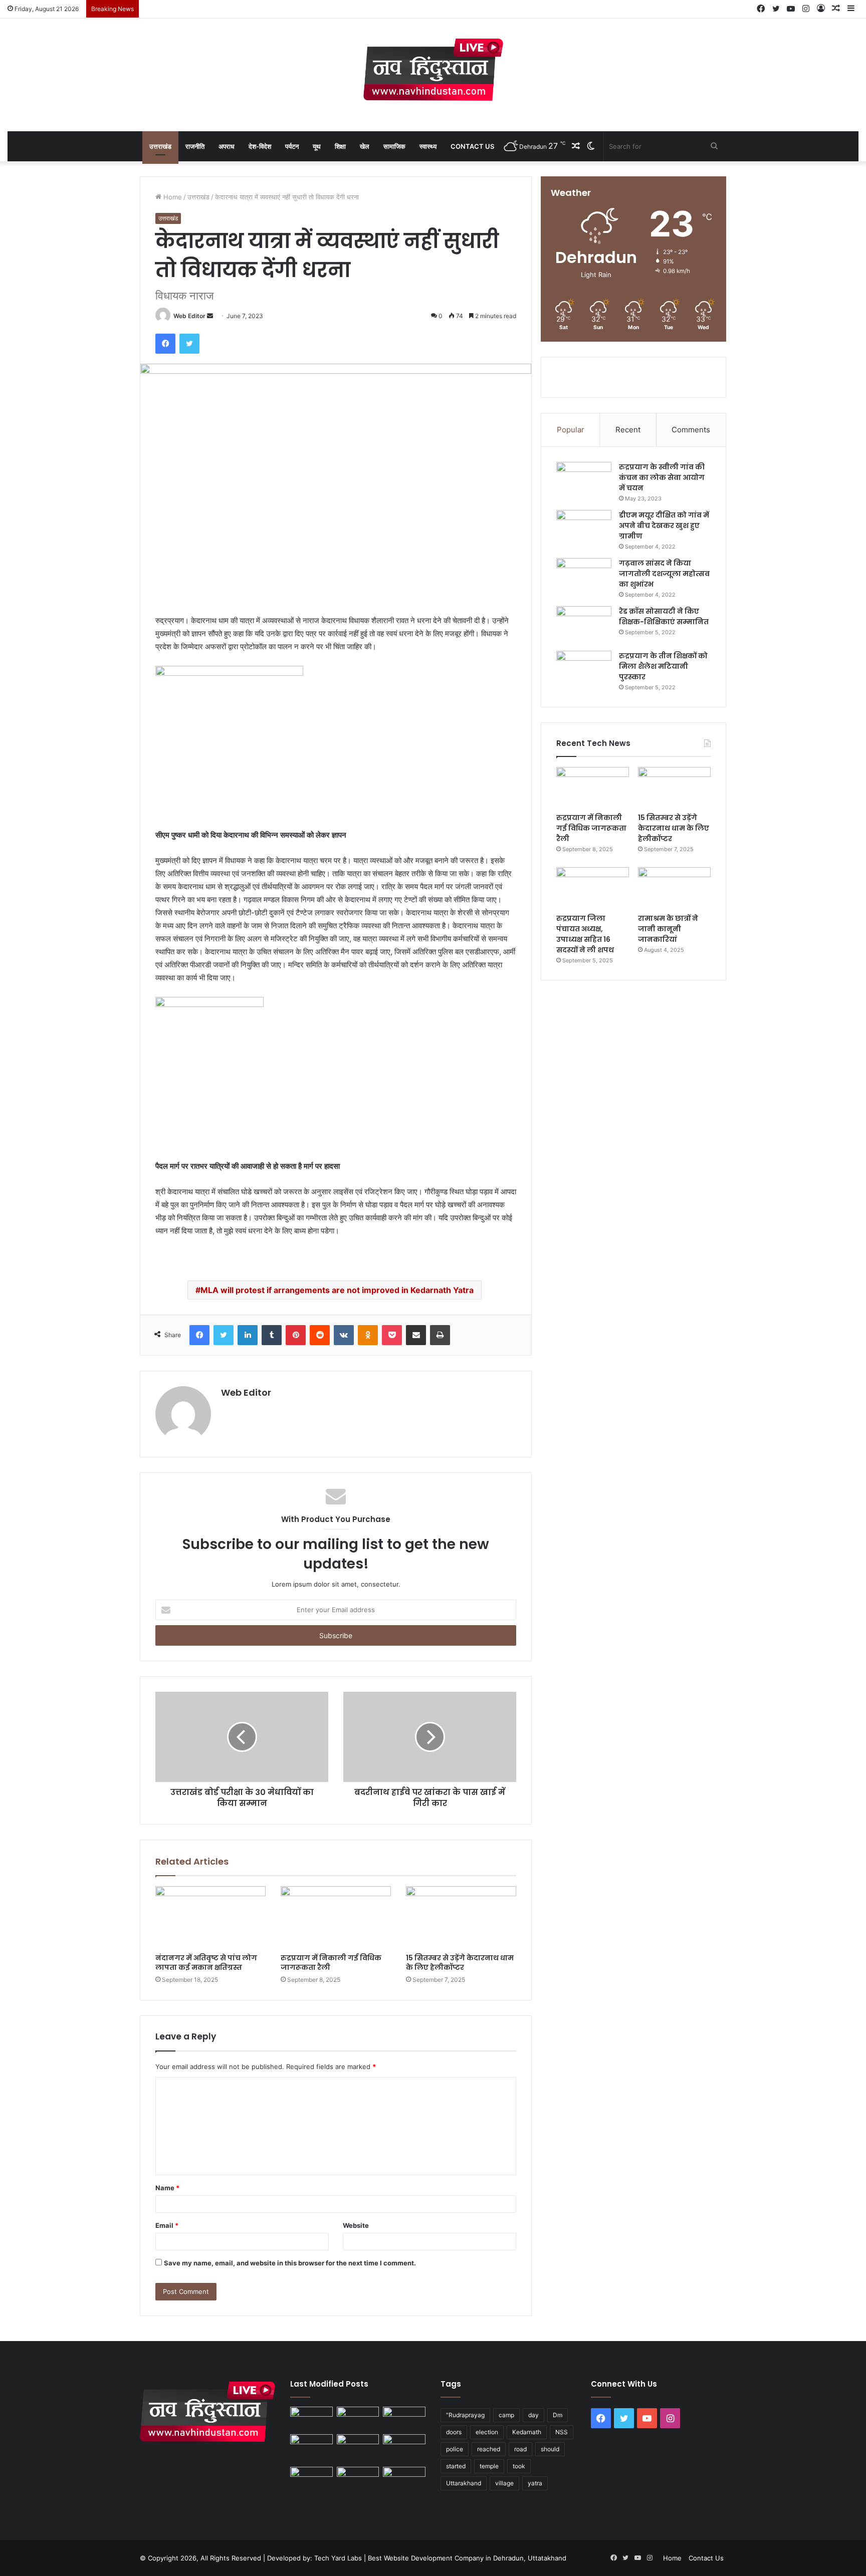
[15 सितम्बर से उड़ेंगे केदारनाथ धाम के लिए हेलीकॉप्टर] (461, 1917)
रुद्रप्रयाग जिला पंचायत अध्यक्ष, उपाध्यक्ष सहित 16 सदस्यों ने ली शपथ (585, 934)
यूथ (317, 146)
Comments (691, 430)
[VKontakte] (344, 1335)
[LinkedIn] (248, 1335)
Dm (558, 2415)
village (504, 2483)
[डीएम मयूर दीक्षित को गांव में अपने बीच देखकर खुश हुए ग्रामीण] (584, 529)
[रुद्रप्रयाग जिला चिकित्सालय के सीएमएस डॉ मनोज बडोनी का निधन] (404, 2449)
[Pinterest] (296, 1335)
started (456, 2466)
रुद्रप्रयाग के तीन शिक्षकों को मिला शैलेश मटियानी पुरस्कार (663, 666)
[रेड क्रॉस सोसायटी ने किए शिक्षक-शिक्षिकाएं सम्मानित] (584, 625)
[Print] (440, 1335)
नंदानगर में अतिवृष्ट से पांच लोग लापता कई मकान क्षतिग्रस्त (206, 1963)
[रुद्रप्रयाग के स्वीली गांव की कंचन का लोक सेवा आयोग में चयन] (584, 481)
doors (454, 2432)
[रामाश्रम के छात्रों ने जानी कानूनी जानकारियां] (674, 888)
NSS (562, 2432)
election (487, 2432)
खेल (365, 146)
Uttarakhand (464, 2483)
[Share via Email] (416, 1335)
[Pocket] (392, 1335)
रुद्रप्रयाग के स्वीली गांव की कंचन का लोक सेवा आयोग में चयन (662, 477)
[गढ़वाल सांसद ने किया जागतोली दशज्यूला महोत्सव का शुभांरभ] (584, 577)
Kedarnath (527, 2432)
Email (167, 2225)
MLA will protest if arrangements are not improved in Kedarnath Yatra (337, 1290)
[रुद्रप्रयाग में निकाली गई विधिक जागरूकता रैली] (336, 1917)
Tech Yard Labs (338, 2558)
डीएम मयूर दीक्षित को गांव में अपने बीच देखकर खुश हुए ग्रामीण (664, 526)
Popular (571, 430)
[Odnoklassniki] (368, 1335)
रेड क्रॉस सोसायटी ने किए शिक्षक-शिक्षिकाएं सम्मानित (664, 616)
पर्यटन (292, 146)
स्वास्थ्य (428, 146)
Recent (628, 430)
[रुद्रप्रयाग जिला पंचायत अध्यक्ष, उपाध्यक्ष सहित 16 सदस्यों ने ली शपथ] (593, 888)
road (520, 2449)
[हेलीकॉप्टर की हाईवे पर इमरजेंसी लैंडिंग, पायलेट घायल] (358, 2479)
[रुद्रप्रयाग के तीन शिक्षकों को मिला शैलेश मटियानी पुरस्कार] (584, 670)
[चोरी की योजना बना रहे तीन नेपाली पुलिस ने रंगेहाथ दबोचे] (404, 2479)
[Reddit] (320, 1335)
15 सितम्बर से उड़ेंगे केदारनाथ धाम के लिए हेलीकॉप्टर (460, 1963)
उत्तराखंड (160, 146)
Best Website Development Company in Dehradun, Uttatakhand (467, 2558)
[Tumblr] (272, 1335)
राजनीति (195, 146)
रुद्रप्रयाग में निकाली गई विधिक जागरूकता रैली (331, 1963)
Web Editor (189, 316)
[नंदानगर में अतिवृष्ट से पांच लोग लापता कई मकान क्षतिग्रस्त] (210, 1917)
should (550, 2449)
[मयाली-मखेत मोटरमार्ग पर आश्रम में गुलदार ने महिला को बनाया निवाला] (311, 2479)
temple (489, 2466)
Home (172, 197)
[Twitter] (189, 344)
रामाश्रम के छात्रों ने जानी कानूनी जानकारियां (668, 929)
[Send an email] (210, 316)
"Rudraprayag (465, 2415)
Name (167, 2188)
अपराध (227, 146)
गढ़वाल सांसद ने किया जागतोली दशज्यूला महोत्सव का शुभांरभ (664, 574)
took (519, 2466)
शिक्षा (340, 146)
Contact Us (472, 146)
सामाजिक (394, 146)
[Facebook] (165, 344)
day (533, 2415)
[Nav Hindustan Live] (433, 70)
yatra (535, 2483)
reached (489, 2449)
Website (356, 2225)
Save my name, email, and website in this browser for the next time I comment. (290, 2263)
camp (506, 2415)
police (455, 2449)
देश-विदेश (260, 146)
